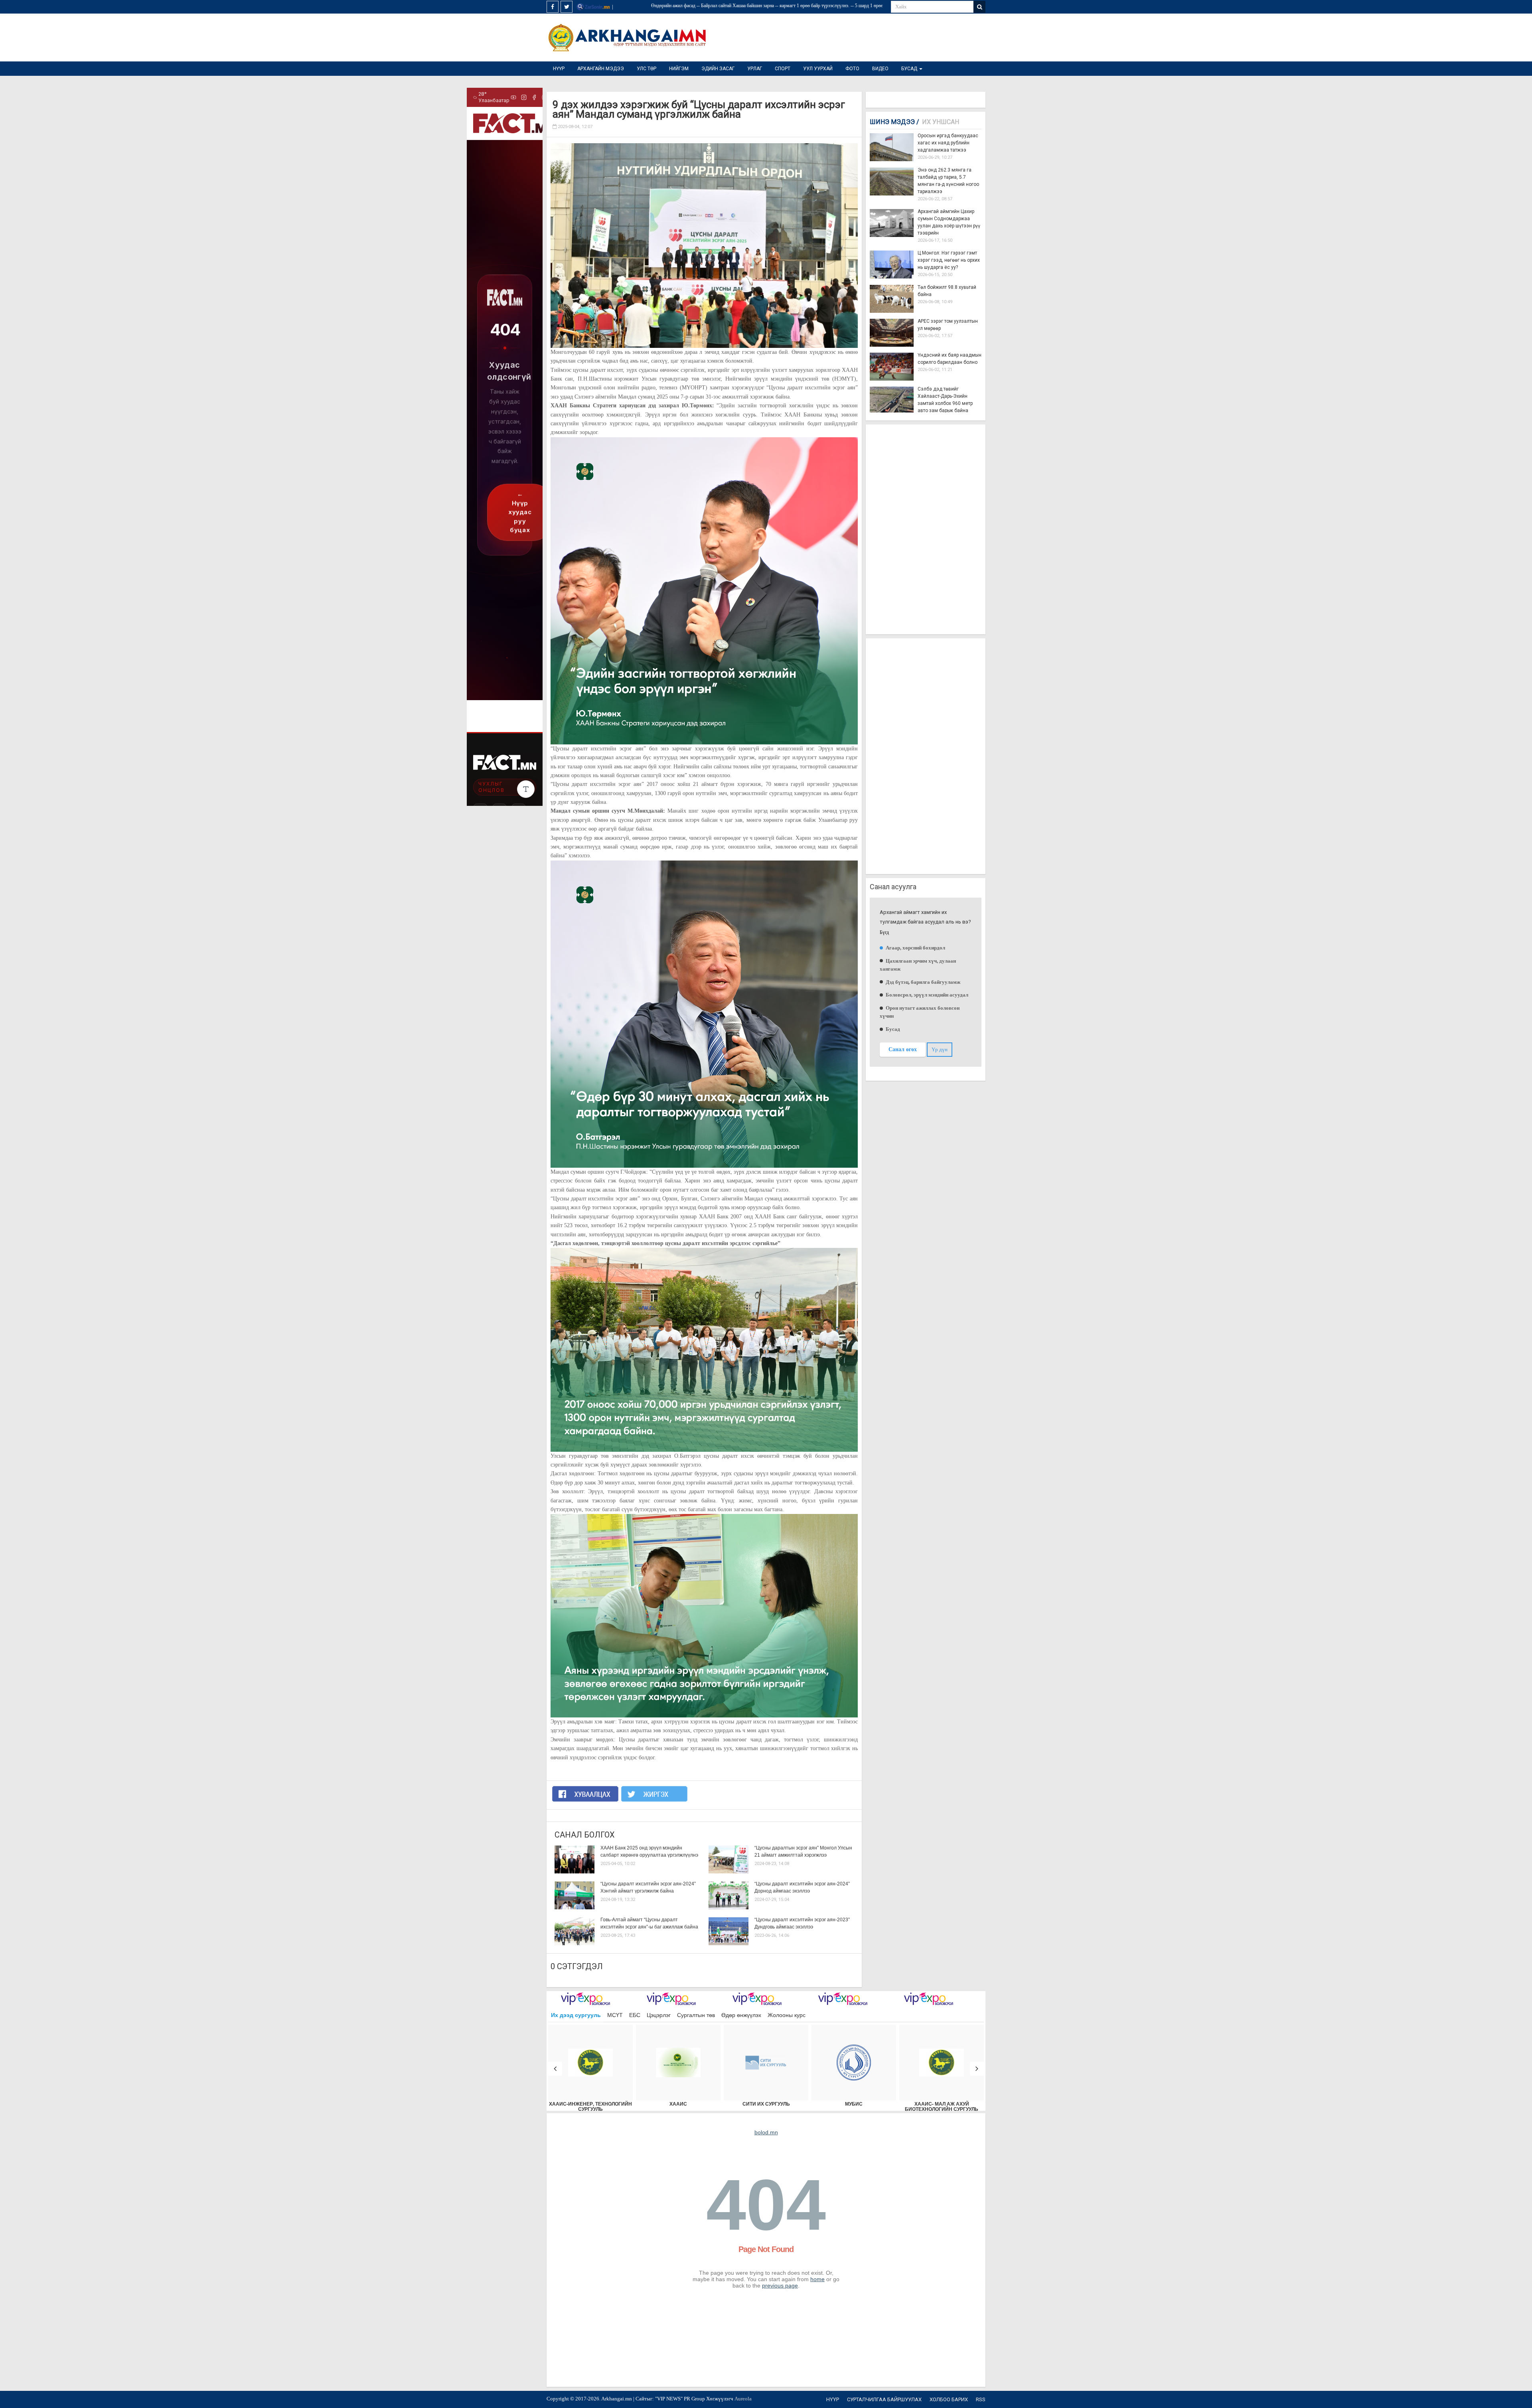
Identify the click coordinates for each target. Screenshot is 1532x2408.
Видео (880, 69)
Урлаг (755, 69)
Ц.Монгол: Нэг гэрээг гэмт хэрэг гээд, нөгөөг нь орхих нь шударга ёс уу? (949, 260)
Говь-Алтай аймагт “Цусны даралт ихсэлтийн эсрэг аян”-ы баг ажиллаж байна (649, 1923)
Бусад (910, 69)
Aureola (743, 2399)
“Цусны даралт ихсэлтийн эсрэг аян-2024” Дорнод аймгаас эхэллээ (802, 1887)
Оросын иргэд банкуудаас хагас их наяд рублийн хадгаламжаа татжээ (948, 143)
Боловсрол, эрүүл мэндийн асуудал (926, 995)
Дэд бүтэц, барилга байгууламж (922, 982)
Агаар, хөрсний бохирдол (915, 948)
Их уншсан (941, 122)
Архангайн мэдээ (601, 69)
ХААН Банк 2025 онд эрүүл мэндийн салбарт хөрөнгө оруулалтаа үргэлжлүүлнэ (649, 1851)
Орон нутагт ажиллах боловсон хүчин (920, 1012)
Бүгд (884, 933)
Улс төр (647, 69)
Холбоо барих (949, 2399)
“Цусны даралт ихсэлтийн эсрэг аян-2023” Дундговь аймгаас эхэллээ (802, 1923)
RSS (981, 2399)
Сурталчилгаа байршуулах (884, 2399)
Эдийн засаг (718, 69)
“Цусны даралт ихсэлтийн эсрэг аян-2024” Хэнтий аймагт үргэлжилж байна (648, 1887)
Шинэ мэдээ (894, 122)
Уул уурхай (818, 69)
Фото (852, 69)
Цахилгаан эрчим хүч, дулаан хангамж (918, 965)
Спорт (783, 69)
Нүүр (559, 69)
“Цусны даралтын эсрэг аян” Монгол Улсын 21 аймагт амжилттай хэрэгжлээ (803, 1851)
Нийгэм (679, 69)
